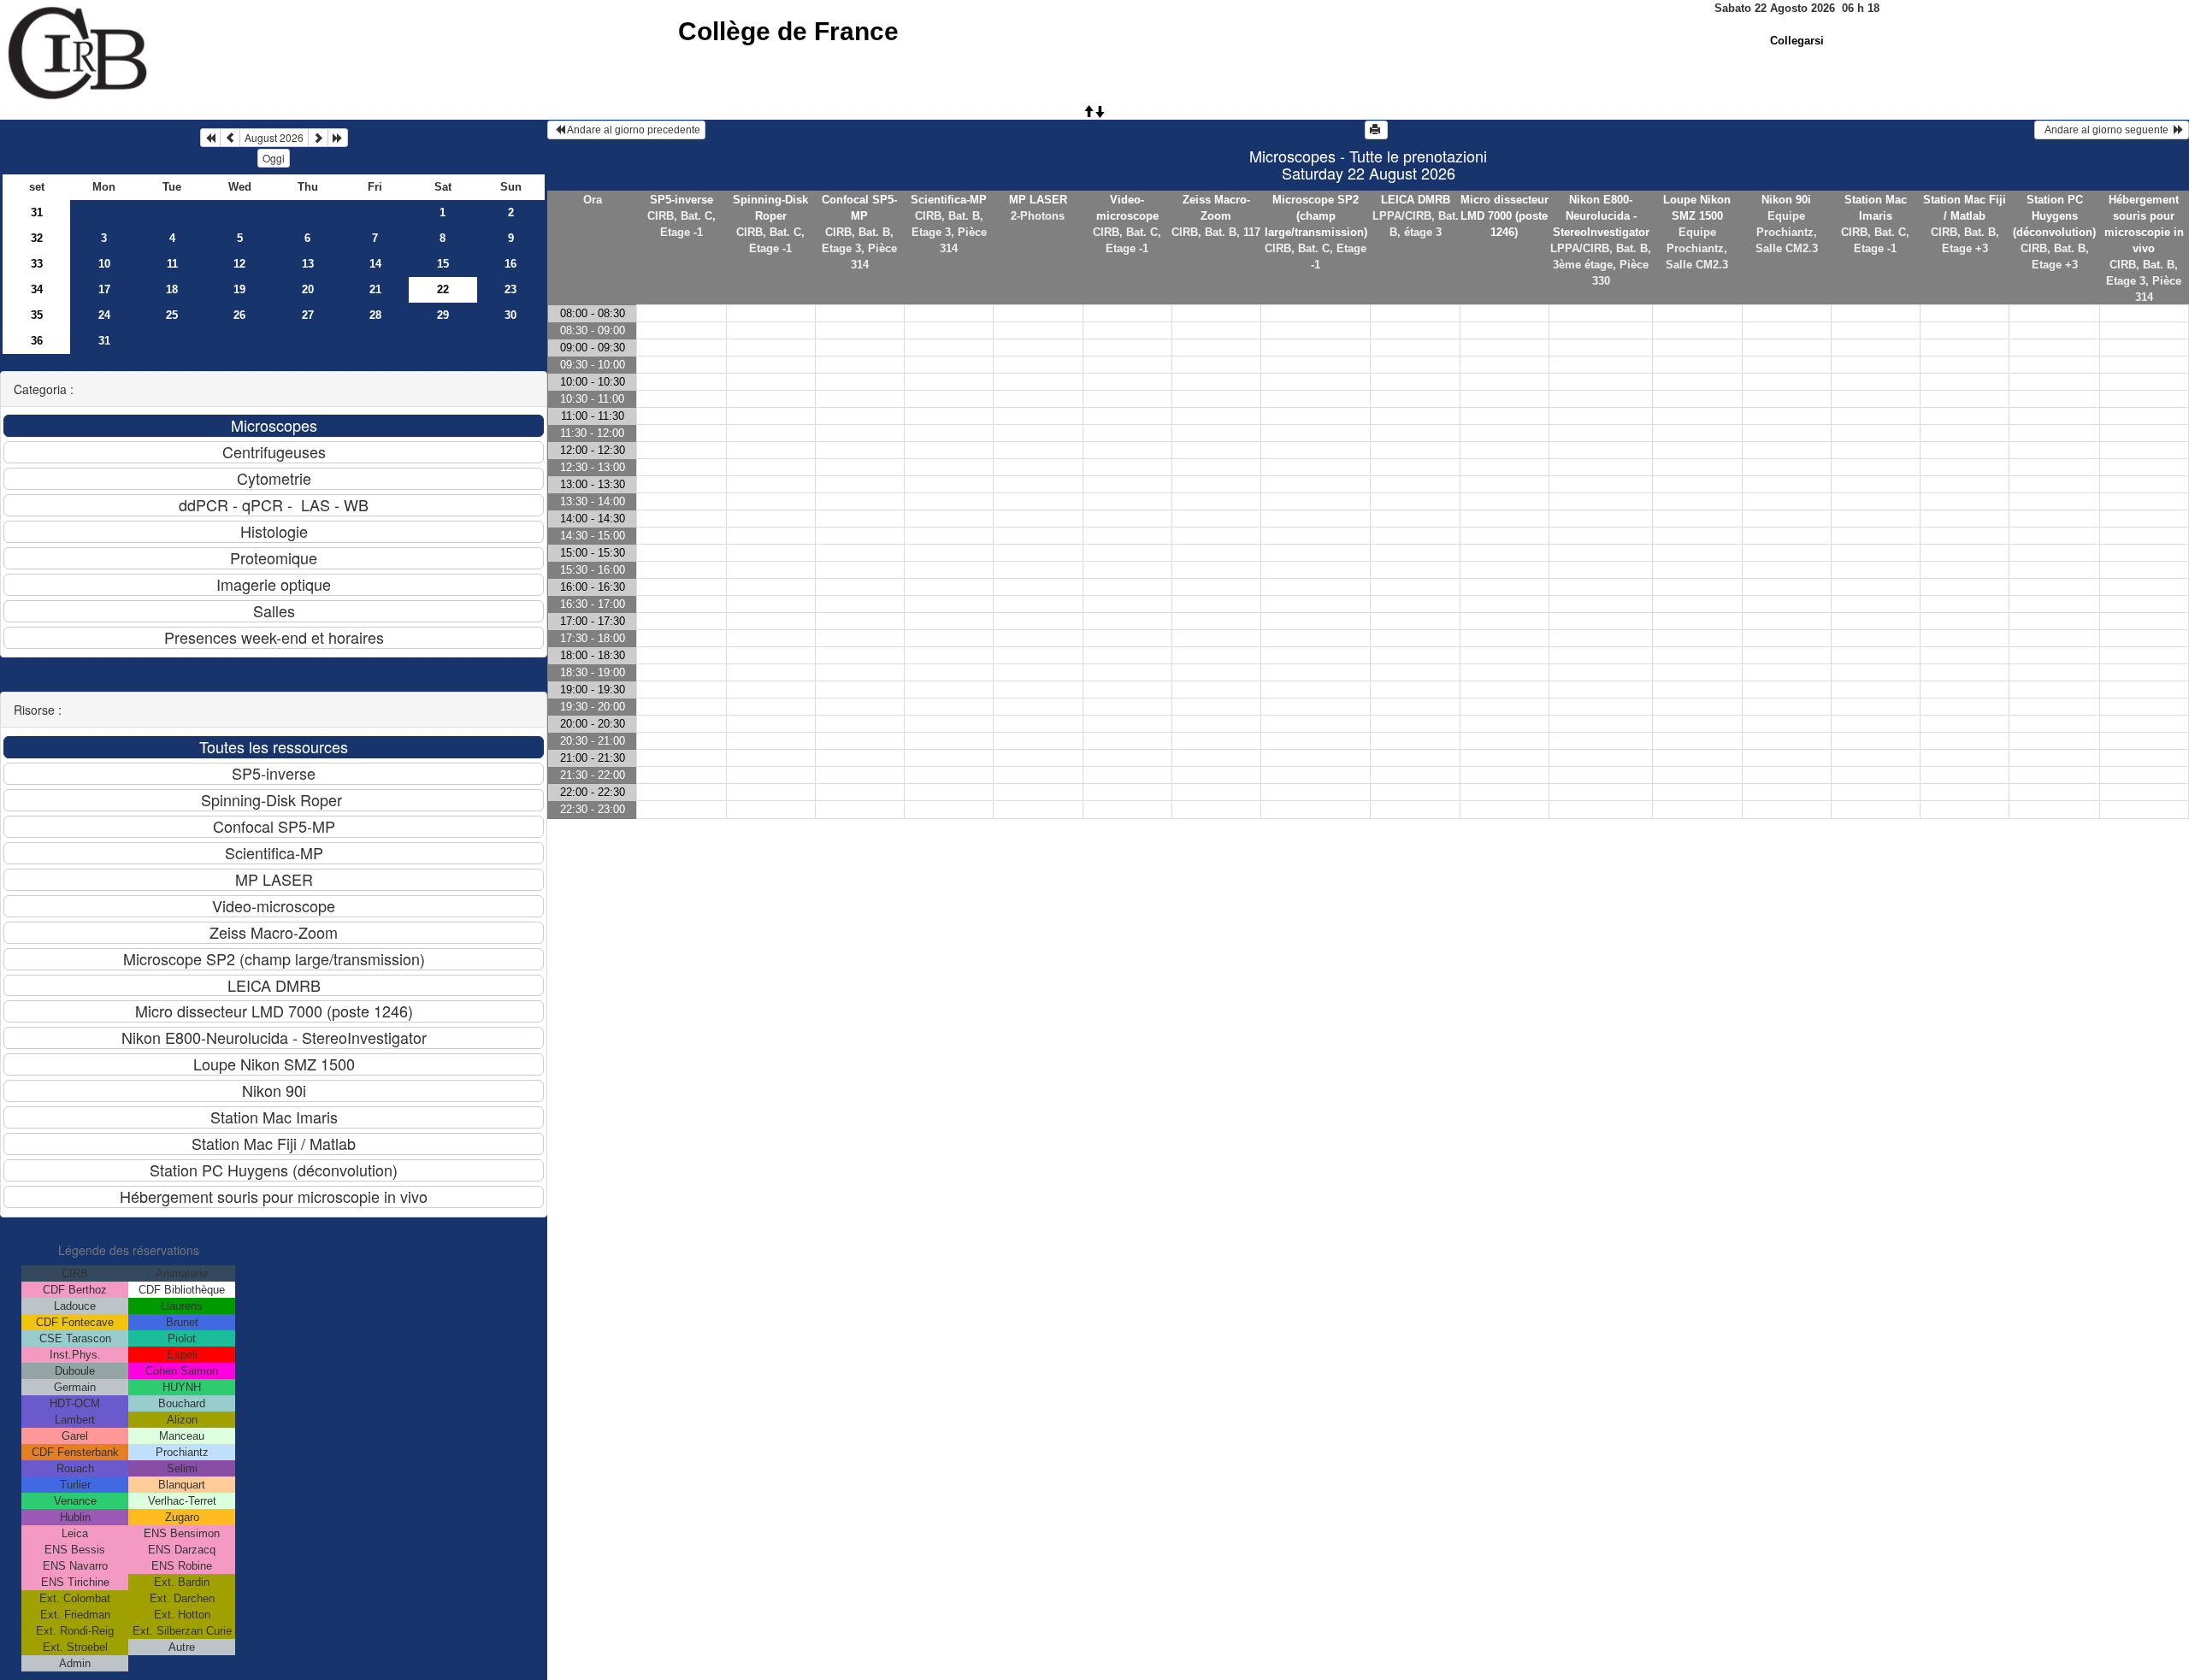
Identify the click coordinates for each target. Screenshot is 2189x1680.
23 (510, 289)
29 (443, 315)
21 (375, 289)
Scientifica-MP (949, 200)
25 (172, 315)
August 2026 (274, 137)
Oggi (274, 158)
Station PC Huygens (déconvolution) (2054, 216)
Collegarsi (1797, 41)
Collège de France (788, 31)
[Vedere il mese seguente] (318, 138)
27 (308, 315)
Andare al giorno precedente (633, 130)
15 (443, 264)
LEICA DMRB (1416, 200)
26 (239, 315)
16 (510, 264)
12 (239, 264)
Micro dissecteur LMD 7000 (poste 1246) (1505, 216)
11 (172, 264)
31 (37, 212)
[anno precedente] (210, 138)
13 (308, 264)
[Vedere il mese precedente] (230, 138)
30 (510, 315)
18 (172, 289)
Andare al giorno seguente (2106, 130)
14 (375, 264)
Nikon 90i (1786, 200)
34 (37, 289)
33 (37, 264)
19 (239, 289)
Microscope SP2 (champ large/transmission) (1316, 216)
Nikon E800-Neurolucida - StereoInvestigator (1601, 216)
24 (104, 315)
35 (37, 315)
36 (37, 341)
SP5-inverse (681, 200)
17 (104, 289)
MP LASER (1038, 200)
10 (104, 264)
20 (308, 289)
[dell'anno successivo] (338, 138)
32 (37, 238)
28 (375, 315)
